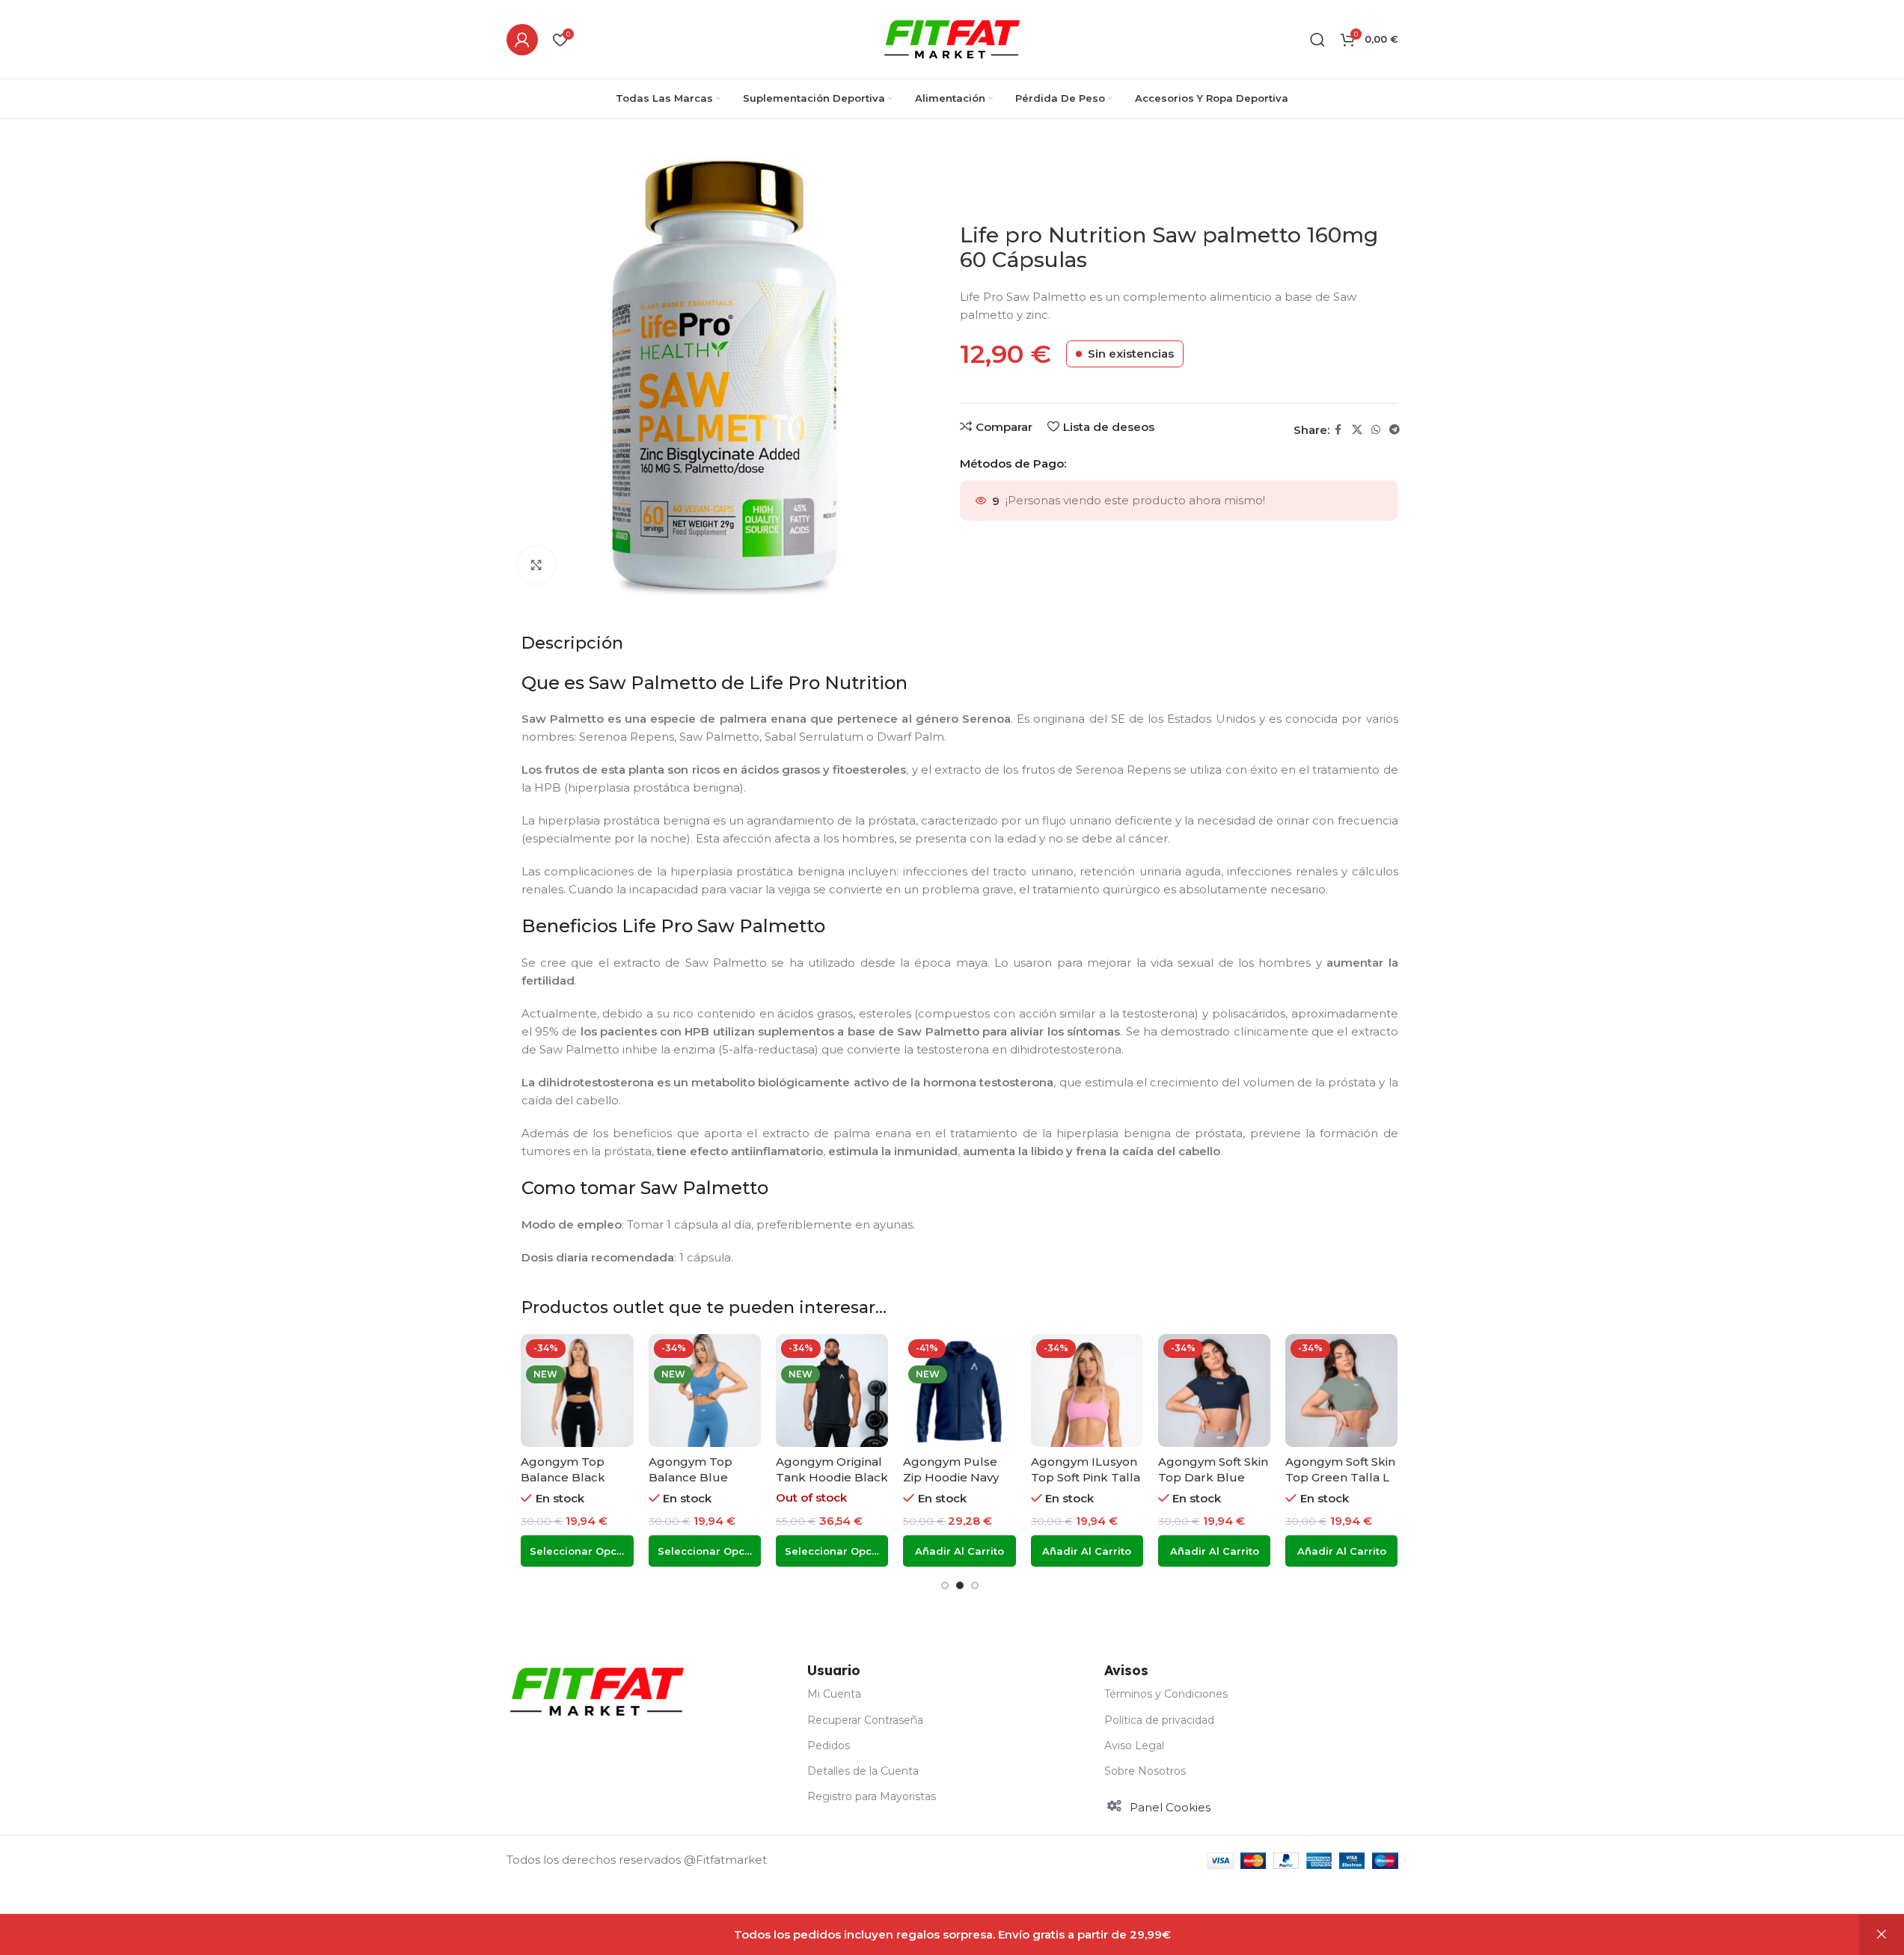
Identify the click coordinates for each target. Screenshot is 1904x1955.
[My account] (522, 40)
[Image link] (597, 1691)
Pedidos (829, 1746)
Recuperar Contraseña (865, 1720)
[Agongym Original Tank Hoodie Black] (832, 1390)
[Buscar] (1317, 40)
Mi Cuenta (834, 1694)
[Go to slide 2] (960, 1585)
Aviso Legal (1134, 1746)
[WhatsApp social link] (1376, 430)
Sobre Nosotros (1145, 1771)
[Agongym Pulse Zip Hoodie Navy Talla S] (959, 1390)
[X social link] (1357, 430)
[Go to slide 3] (975, 1585)
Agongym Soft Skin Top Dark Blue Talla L (1213, 1477)
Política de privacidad (1159, 1720)
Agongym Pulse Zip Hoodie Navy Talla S (951, 1477)
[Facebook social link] (1338, 430)
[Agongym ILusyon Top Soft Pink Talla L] (1087, 1390)
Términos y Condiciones (1166, 1694)
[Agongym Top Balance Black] (577, 1390)
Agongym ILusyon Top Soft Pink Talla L (1086, 1477)
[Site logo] (952, 38)
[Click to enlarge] (536, 565)
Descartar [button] (1882, 1935)
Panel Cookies (1170, 1807)
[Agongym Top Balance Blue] (705, 1390)
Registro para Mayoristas (872, 1796)
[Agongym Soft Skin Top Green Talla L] (1341, 1390)
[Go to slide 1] (945, 1585)
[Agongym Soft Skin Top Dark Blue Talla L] (1214, 1390)
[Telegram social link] (1395, 430)
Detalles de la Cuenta (863, 1771)
